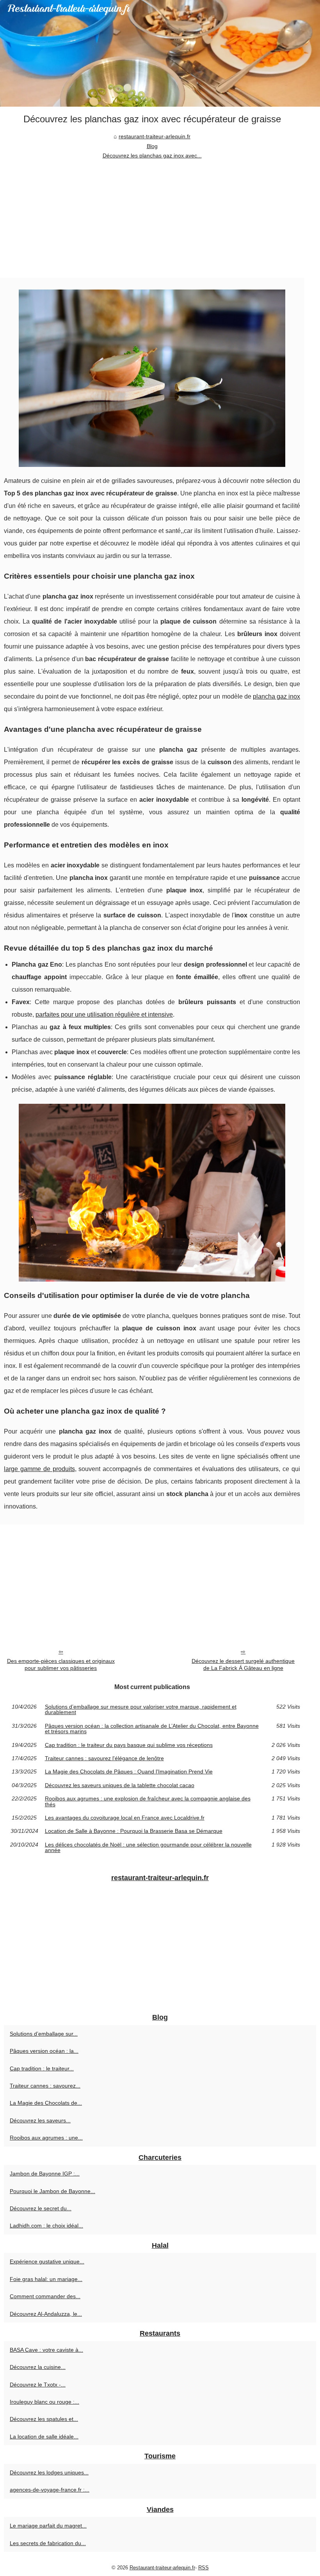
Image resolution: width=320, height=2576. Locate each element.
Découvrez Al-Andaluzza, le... (46, 2314)
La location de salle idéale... (44, 2437)
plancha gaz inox (276, 696)
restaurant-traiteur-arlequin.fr (155, 136)
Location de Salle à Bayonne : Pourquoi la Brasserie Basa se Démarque (134, 1831)
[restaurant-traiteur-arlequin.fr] (160, 53)
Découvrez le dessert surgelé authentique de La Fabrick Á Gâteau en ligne (243, 1665)
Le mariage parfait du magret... (48, 2526)
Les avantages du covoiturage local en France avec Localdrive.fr (125, 1818)
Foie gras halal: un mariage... (46, 2279)
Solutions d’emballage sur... (44, 2034)
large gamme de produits (39, 1469)
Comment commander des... (45, 2296)
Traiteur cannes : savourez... (45, 2086)
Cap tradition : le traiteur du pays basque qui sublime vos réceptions (129, 1745)
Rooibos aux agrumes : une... (46, 2138)
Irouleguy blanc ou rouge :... (44, 2402)
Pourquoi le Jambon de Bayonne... (52, 2191)
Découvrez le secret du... (41, 2208)
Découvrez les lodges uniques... (49, 2472)
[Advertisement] (152, 219)
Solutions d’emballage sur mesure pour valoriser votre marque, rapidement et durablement (141, 1710)
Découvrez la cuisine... (38, 2367)
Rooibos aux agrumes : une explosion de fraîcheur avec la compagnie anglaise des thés (148, 1801)
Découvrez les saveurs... (40, 2120)
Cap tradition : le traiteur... (42, 2068)
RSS (204, 2568)
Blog (152, 146)
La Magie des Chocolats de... (46, 2103)
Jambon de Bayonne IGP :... (45, 2174)
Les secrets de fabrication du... (48, 2543)
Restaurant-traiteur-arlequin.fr (162, 2568)
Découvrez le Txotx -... (38, 2385)
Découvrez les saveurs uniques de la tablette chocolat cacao (120, 1785)
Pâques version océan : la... (44, 2051)
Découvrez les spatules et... (44, 2419)
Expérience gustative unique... (47, 2261)
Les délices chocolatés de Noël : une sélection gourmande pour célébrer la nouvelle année (148, 1848)
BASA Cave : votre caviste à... (46, 2350)
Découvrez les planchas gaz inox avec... (152, 156)
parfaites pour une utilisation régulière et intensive (104, 1014)
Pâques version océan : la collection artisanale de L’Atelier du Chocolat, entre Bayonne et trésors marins (152, 1729)
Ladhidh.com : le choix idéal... (46, 2226)
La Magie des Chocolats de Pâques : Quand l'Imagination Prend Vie (129, 1772)
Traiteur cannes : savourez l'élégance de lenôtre (104, 1758)
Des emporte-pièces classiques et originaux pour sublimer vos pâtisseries (61, 1665)
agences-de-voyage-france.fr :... (50, 2490)
